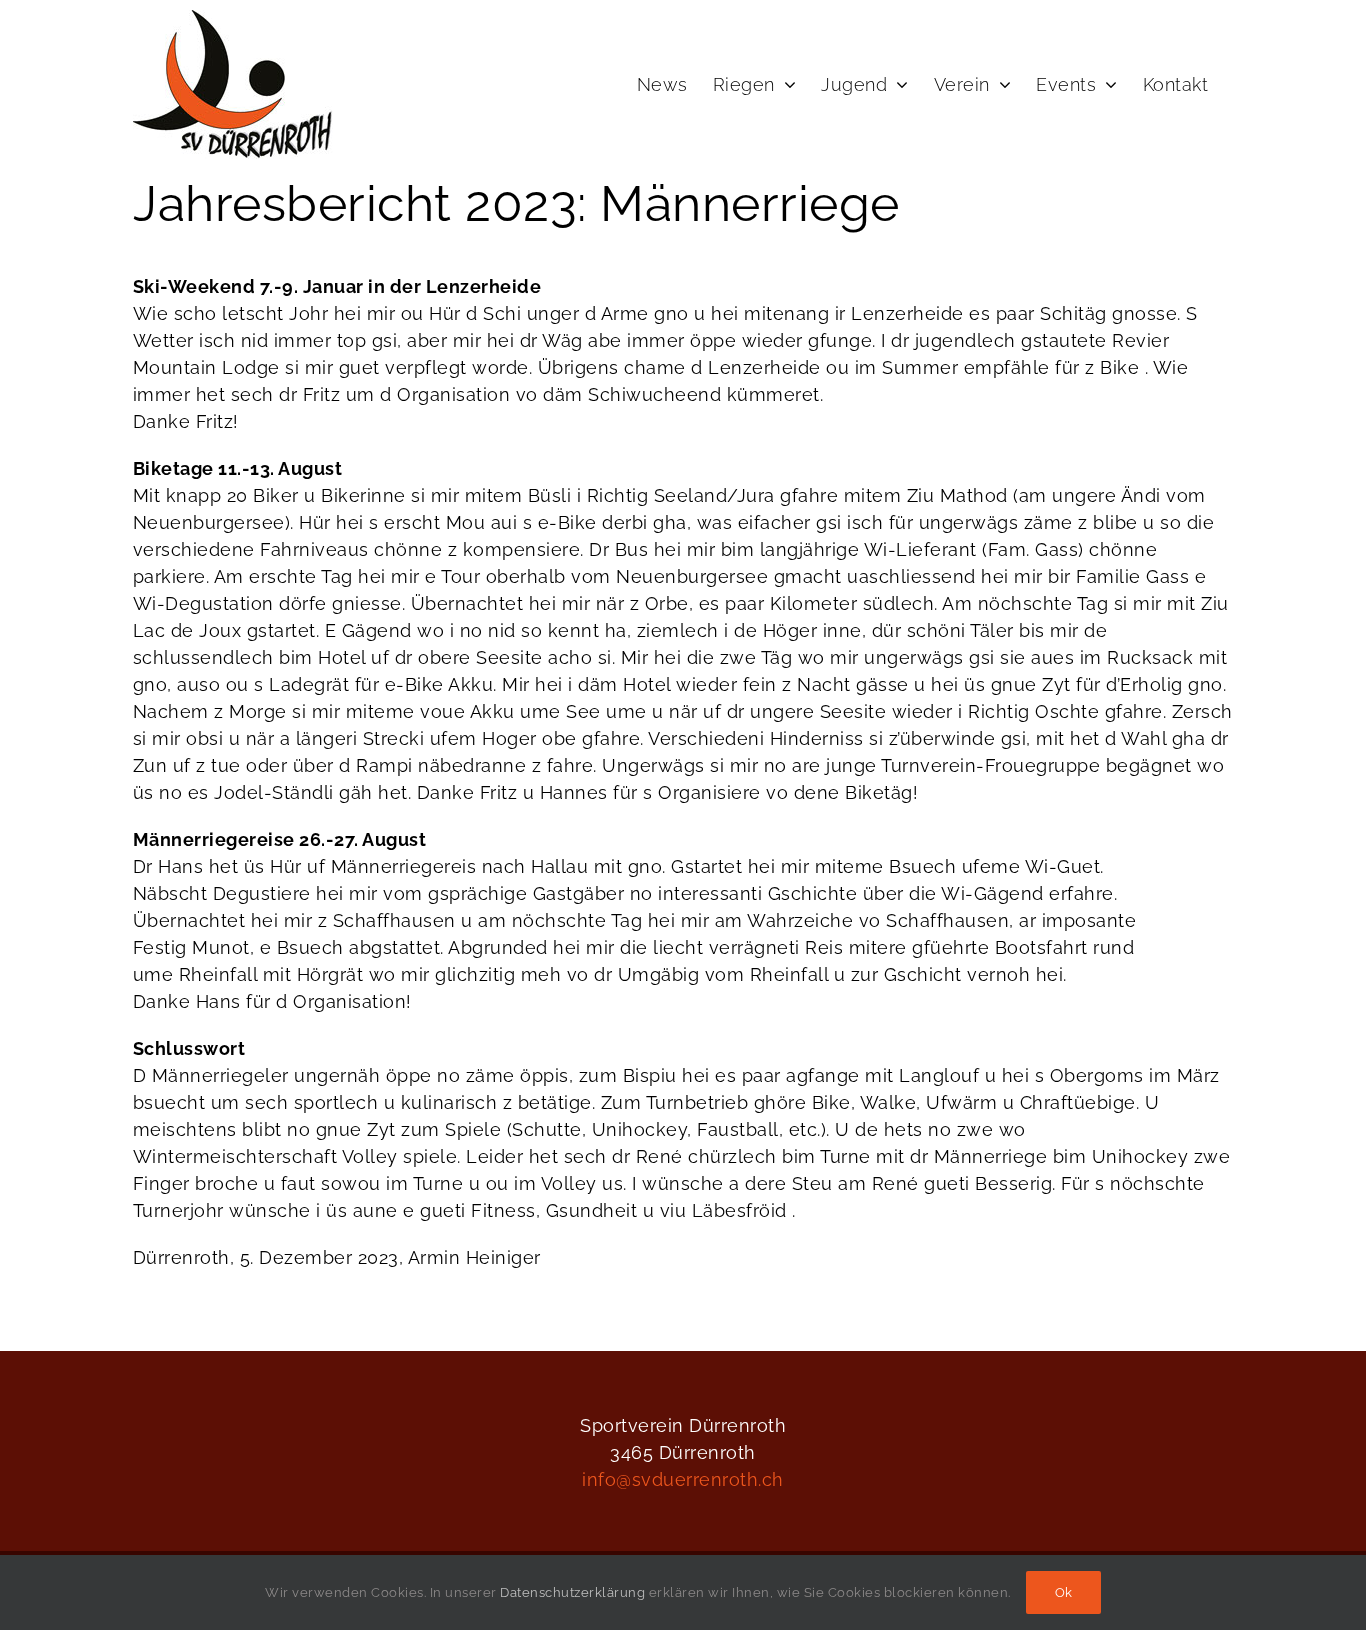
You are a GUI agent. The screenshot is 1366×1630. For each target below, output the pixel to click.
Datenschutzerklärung (572, 1592)
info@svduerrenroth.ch (683, 1479)
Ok (1063, 1592)
